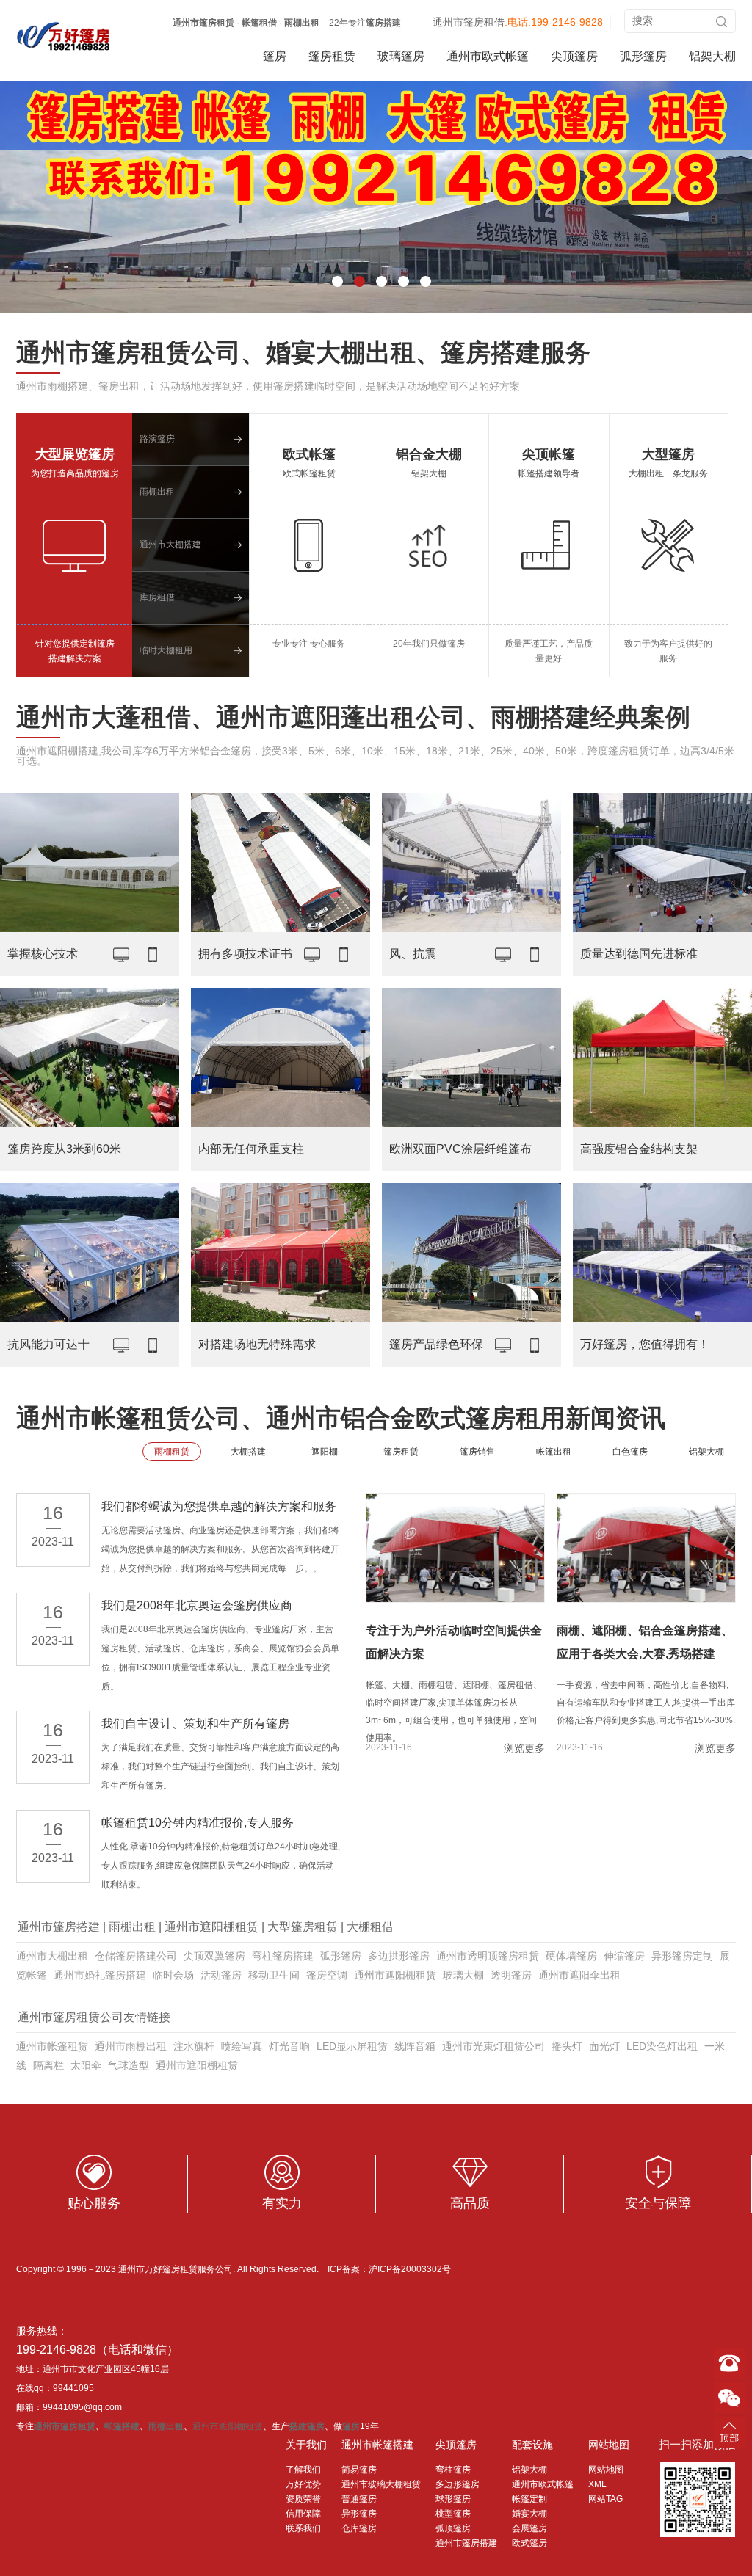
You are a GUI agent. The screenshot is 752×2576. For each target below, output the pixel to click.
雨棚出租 (302, 23)
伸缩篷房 (624, 1956)
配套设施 (532, 2445)
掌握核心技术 (43, 954)
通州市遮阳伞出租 (579, 1975)
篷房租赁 (332, 56)
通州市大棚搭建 (170, 545)
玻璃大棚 (463, 1975)
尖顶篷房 (574, 56)
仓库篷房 (359, 2528)
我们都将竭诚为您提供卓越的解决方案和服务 (219, 1506)
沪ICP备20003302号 (410, 2269)
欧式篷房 (529, 2543)
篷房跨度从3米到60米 (64, 1149)
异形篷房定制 (682, 1956)
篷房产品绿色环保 (436, 1344)
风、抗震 (413, 954)
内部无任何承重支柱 (251, 1149)
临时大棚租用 (166, 650)
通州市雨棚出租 (131, 2046)
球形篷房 (453, 2499)
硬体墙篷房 (571, 1956)
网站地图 (609, 2445)
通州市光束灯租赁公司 (493, 2046)
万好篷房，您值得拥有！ (645, 1344)
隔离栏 (48, 2065)
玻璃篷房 (401, 56)
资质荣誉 (303, 2499)
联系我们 (303, 2528)
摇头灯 (567, 2046)
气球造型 (129, 2065)
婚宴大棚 (529, 2514)
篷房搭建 (383, 23)
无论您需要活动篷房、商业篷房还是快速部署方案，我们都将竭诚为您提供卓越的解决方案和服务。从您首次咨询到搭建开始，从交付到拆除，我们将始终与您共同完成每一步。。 (220, 1549)
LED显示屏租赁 (352, 2046)
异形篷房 (359, 2514)
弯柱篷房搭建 (283, 1956)
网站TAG (605, 2499)
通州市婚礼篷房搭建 (100, 1975)
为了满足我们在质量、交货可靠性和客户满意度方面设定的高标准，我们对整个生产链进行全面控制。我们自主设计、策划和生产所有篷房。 (220, 1767)
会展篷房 (529, 2528)
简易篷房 (359, 2470)
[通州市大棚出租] (64, 36)
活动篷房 (221, 1975)
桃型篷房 (453, 2514)
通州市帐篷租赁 (52, 2046)
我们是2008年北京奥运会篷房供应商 (197, 1605)
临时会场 (173, 1975)
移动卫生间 (274, 1975)
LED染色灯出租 (662, 2046)
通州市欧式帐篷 (488, 56)
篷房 (275, 56)
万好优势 (303, 2484)
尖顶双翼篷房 (214, 1956)
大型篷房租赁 (303, 1927)
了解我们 (303, 2470)
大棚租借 (370, 1927)
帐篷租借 (259, 23)
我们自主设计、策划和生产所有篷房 (195, 1724)
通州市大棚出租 (52, 1956)
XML (597, 2484)
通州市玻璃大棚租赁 (381, 2484)
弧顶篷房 (453, 2528)
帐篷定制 (529, 2499)
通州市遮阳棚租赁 (211, 1927)
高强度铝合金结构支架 (639, 1149)
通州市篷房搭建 (59, 1927)
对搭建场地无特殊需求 (257, 1344)
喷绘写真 (242, 2046)
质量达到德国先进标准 (639, 954)
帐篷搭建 (122, 2426)
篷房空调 (327, 1975)
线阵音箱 (415, 2046)
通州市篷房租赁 (203, 23)
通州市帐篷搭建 (377, 2445)
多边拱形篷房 (399, 1956)
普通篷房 (359, 2499)
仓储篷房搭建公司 (136, 1956)
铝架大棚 (712, 56)
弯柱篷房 (453, 2470)
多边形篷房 (458, 2484)
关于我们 (306, 2445)
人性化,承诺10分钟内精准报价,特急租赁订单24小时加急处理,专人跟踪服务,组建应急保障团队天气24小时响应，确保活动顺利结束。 (221, 1866)
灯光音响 (289, 2046)
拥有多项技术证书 (245, 954)
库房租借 (157, 597)
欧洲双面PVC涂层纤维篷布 (460, 1149)
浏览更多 (524, 1748)
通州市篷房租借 (469, 22)
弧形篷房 (643, 56)
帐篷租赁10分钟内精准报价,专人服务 (198, 1823)
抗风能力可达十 (48, 1344)
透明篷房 (511, 1975)
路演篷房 (157, 439)
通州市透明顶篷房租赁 (488, 1956)
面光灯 (604, 2046)
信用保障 (303, 2514)
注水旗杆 (194, 2046)
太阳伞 (86, 2065)
